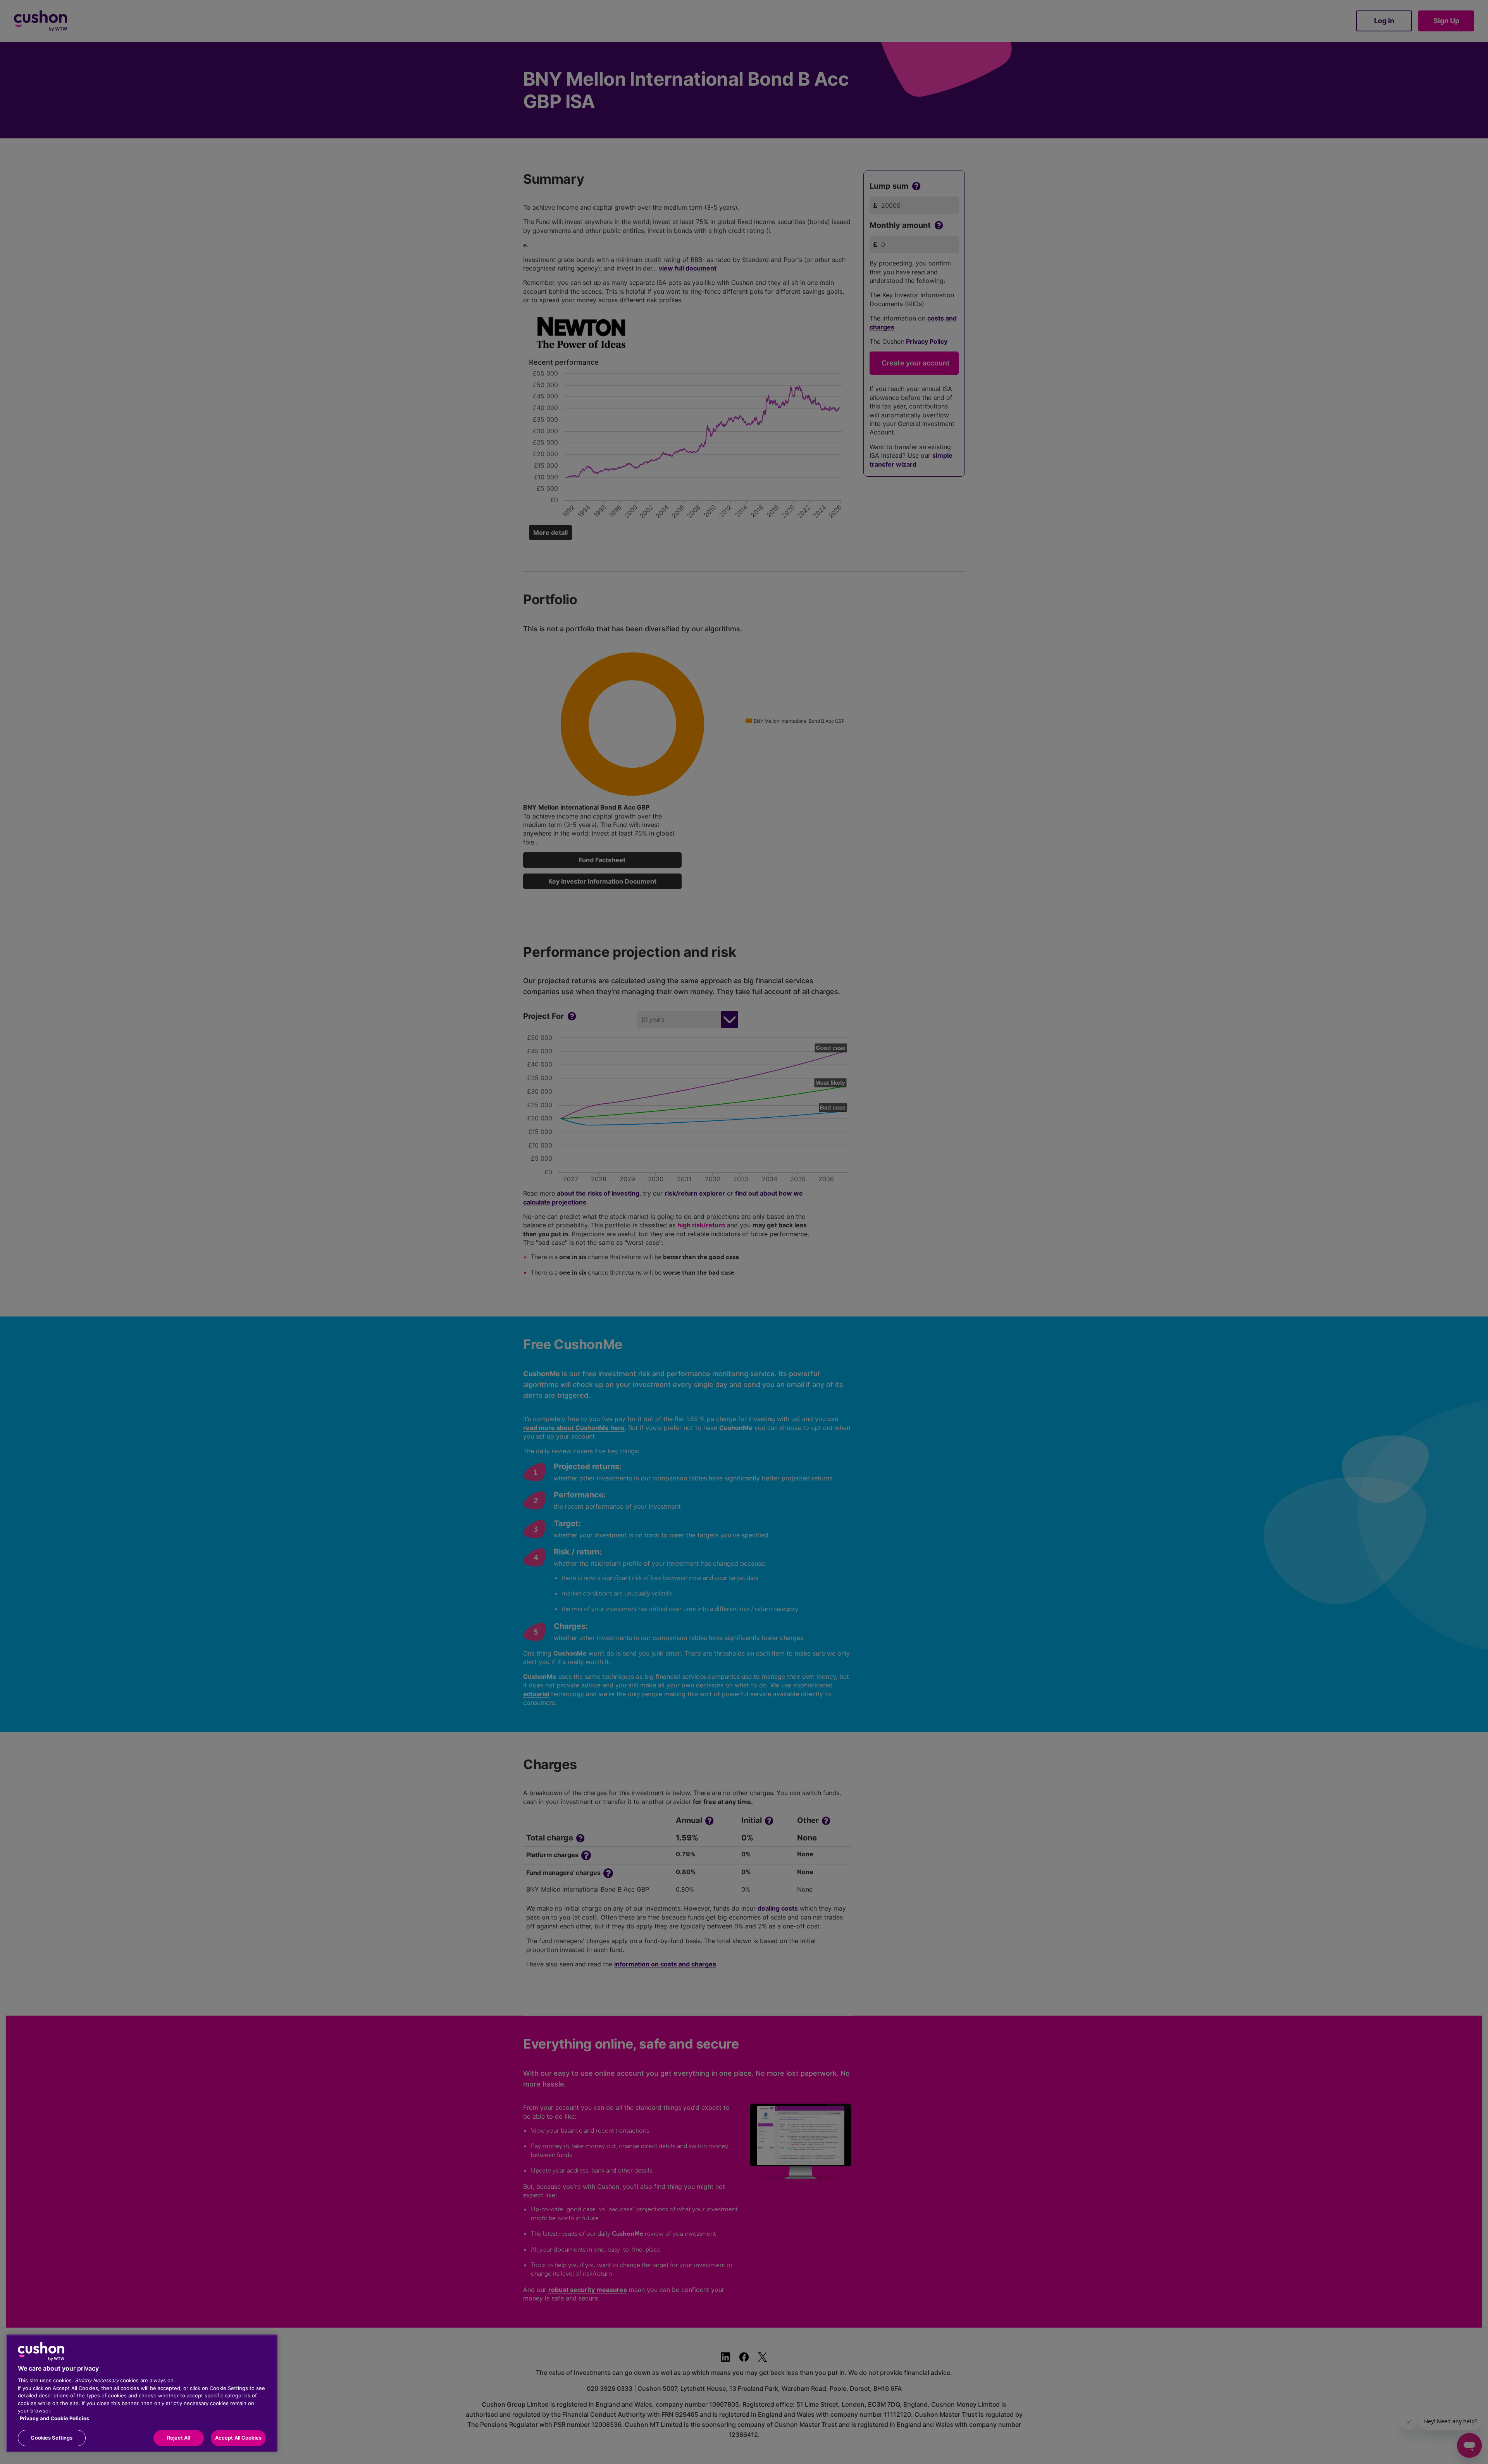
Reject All (178, 2438)
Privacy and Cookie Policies (54, 2418)
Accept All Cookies (238, 2438)
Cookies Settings (52, 2438)
